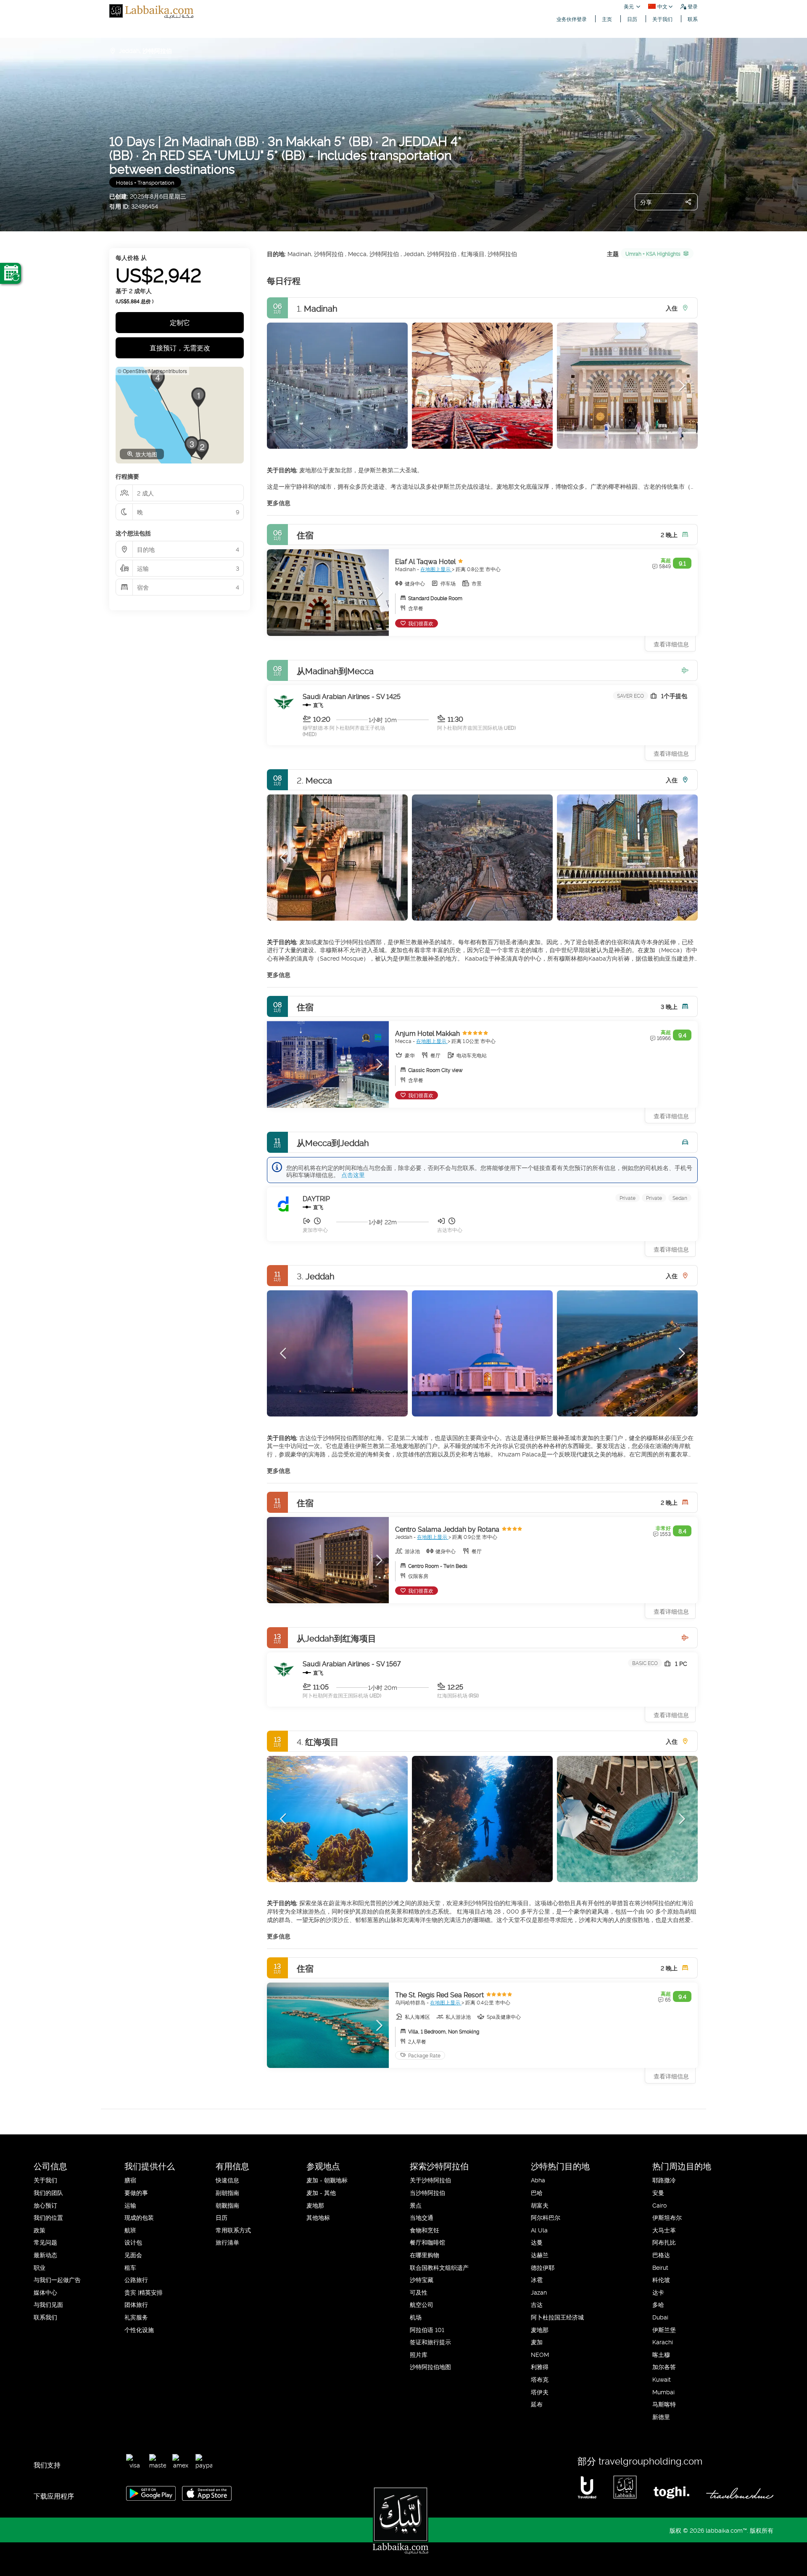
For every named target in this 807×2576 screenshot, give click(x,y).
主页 (607, 19)
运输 (130, 2205)
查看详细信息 (671, 753)
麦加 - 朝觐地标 (327, 2180)
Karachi (663, 2342)
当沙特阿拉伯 (427, 2192)
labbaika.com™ (726, 2530)
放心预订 (45, 2205)
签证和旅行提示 (430, 2342)
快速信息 (227, 2180)
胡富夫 (540, 2205)
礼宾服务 (136, 2317)
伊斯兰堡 (664, 2329)
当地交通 (422, 2217)
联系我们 (45, 2317)
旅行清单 (227, 2242)
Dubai (660, 2317)
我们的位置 (48, 2217)
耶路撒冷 (664, 2180)
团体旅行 (136, 2304)
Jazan (539, 2292)
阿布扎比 (664, 2242)
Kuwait (662, 2379)
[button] (284, 386)
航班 (130, 2230)
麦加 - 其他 (321, 2192)
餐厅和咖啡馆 (427, 2242)
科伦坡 (661, 2279)
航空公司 (422, 2304)
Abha (538, 2180)
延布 (537, 2404)
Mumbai (663, 2392)
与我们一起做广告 (57, 2279)
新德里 (661, 2416)
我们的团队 (48, 2192)
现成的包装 (139, 2217)
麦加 (537, 2342)
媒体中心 (45, 2292)
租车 (130, 2267)
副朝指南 (227, 2192)
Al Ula (539, 2230)
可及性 (419, 2292)
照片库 (419, 2354)
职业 (40, 2267)
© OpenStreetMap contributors (152, 371)
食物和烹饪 (425, 2230)
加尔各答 (664, 2366)
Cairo (659, 2205)
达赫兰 (540, 2254)
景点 (416, 2205)
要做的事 (136, 2192)
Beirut (660, 2267)
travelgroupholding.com (650, 2460)
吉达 (537, 2304)
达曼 (537, 2242)
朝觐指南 (227, 2205)
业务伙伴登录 (572, 19)
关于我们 (662, 19)
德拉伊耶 (543, 2267)
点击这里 (353, 1174)
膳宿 (130, 2180)
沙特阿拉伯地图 (430, 2366)
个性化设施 (139, 2329)
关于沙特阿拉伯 (430, 2180)
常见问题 (45, 2242)
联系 (693, 19)
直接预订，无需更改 (180, 347)
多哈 (658, 2304)
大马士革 (664, 2230)
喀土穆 (661, 2354)
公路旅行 (136, 2279)
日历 (632, 19)
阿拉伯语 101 (427, 2329)
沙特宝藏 (422, 2279)
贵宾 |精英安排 (144, 2292)
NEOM (540, 2354)
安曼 (658, 2192)
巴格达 (661, 2254)
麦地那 (315, 2205)
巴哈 (537, 2192)
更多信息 (279, 502)
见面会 (133, 2254)
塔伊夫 (540, 2392)
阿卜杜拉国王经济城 (557, 2317)
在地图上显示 (436, 569)
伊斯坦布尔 (667, 2217)
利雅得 (540, 2366)
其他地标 (318, 2217)
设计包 (133, 2242)
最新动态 (45, 2254)
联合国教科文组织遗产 (439, 2267)
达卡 (658, 2292)
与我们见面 (48, 2304)
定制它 (180, 322)
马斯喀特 (664, 2404)
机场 (416, 2317)
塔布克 (540, 2379)
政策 (40, 2230)
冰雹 (537, 2279)
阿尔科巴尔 (546, 2217)
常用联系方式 (233, 2230)
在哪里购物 (425, 2254)
